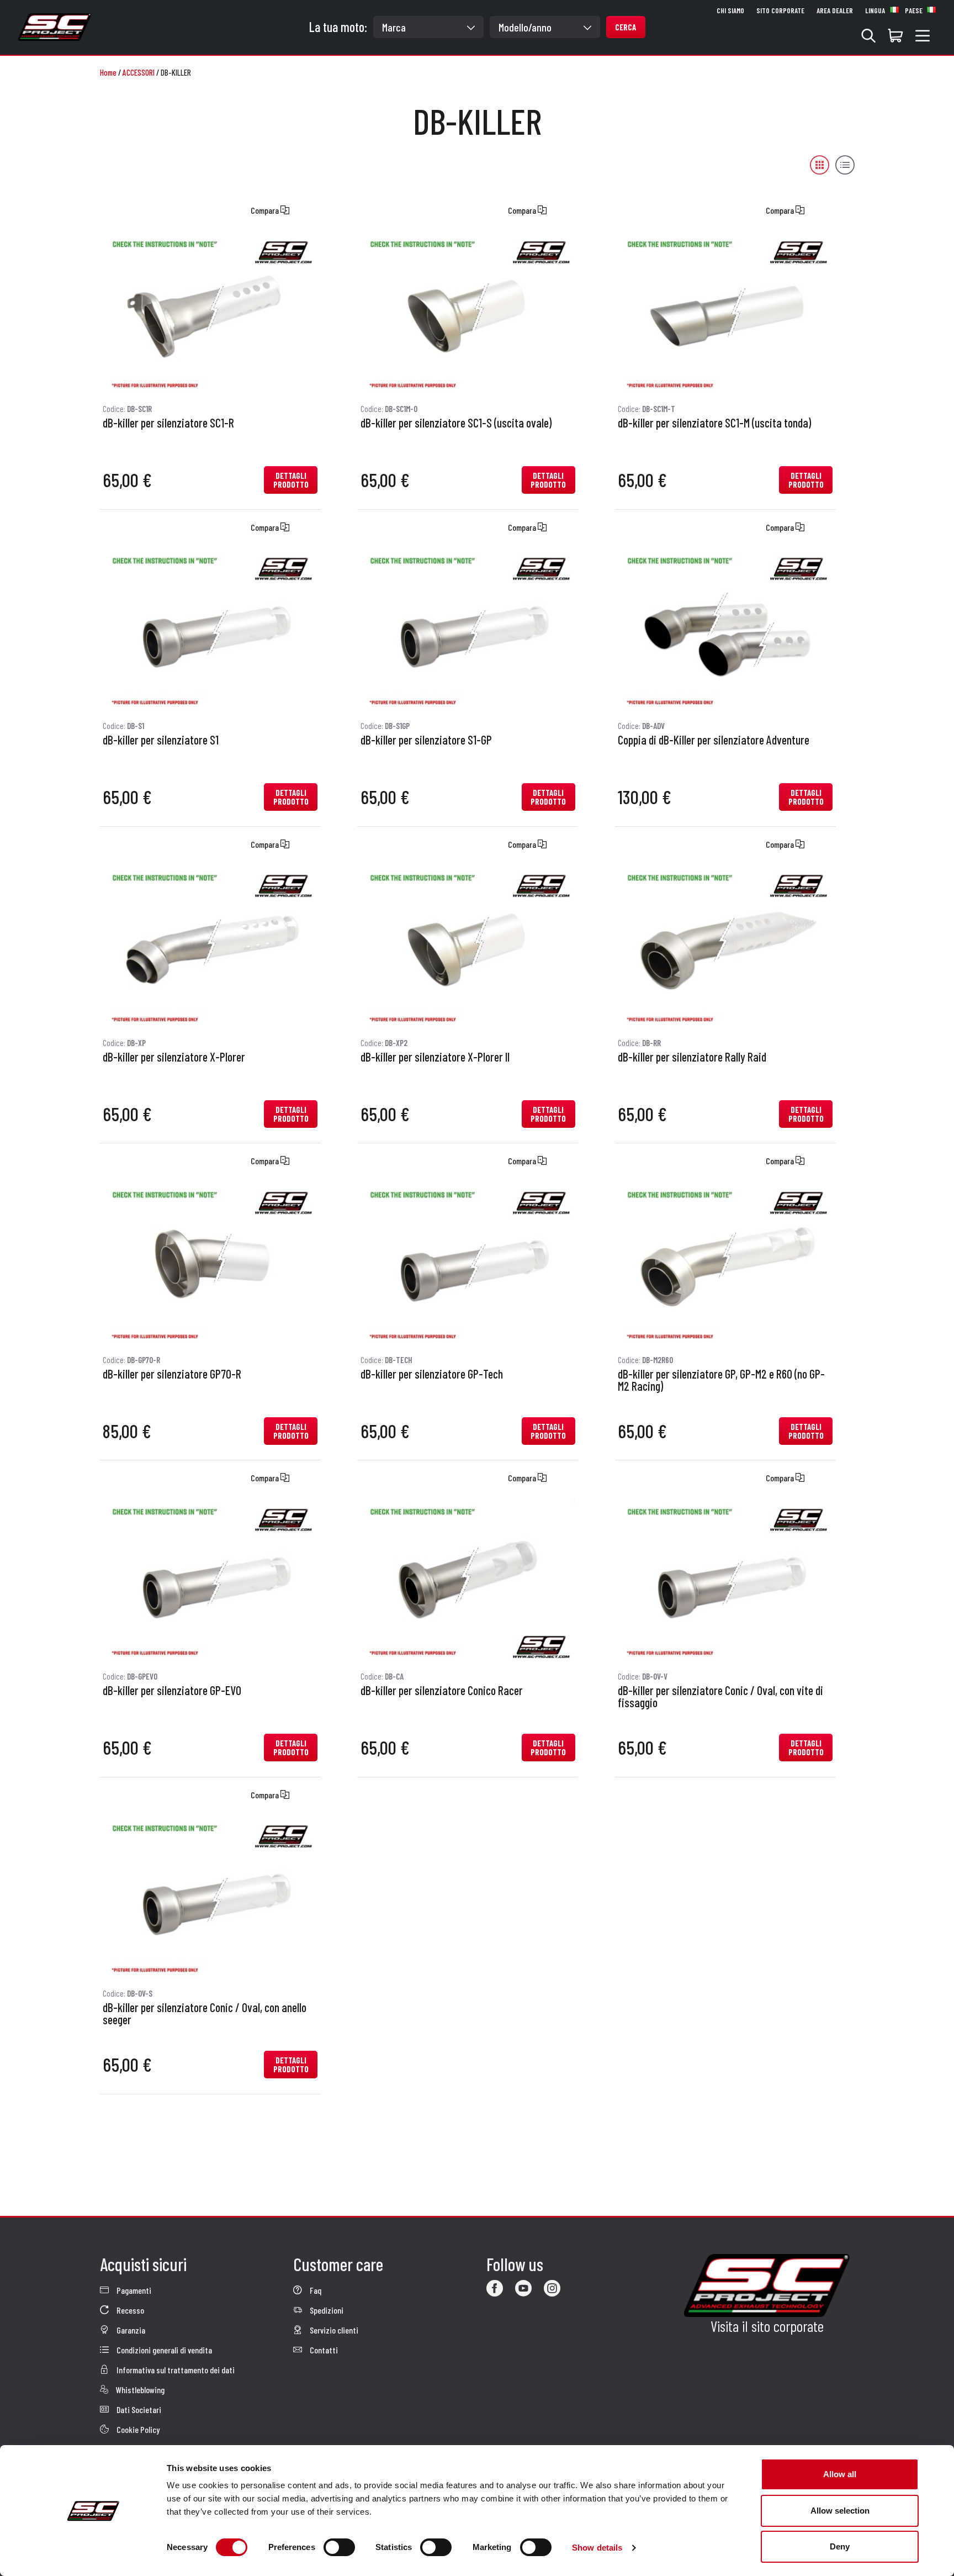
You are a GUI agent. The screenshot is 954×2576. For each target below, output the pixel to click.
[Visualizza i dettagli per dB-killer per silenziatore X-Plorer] (210, 946)
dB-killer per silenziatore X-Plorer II (435, 1057)
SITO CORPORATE (780, 10)
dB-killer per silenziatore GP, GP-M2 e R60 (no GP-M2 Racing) (721, 1380)
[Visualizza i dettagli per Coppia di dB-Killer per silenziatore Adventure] (725, 629)
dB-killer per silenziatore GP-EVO (172, 1691)
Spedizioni (326, 2310)
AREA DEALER (835, 10)
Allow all (840, 2474)
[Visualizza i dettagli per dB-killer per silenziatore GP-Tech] (468, 1263)
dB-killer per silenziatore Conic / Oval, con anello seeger (205, 2014)
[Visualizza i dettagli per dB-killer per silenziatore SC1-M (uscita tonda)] (725, 312)
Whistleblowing (139, 2390)
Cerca (626, 27)
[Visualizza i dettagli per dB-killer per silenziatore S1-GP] (468, 629)
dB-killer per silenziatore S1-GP (426, 740)
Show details (597, 2548)
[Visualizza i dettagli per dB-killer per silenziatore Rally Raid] (725, 946)
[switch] (339, 2547)
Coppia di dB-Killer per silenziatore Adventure (714, 740)
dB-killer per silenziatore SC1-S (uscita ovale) (456, 423)
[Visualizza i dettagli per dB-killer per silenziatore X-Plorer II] (468, 946)
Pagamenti (133, 2290)
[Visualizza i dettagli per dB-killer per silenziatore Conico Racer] (468, 1580)
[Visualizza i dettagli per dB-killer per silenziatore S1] (210, 629)
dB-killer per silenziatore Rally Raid (692, 1057)
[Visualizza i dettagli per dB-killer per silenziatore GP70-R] (210, 1263)
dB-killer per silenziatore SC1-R (168, 423)
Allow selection (840, 2511)
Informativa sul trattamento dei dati (175, 2370)
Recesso (129, 2310)
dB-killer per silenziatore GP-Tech (432, 1374)
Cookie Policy (137, 2429)
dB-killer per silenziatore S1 (161, 740)
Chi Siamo (730, 10)
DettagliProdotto (291, 480)
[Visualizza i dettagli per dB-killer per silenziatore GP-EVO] (210, 1580)
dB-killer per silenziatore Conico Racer (442, 1691)
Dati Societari (138, 2409)
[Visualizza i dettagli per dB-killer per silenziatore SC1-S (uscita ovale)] (468, 312)
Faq (315, 2290)
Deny (840, 2546)
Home (108, 72)
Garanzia (130, 2330)
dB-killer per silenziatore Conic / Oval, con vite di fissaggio (720, 1697)
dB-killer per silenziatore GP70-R (172, 1374)
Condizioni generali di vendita (163, 2350)
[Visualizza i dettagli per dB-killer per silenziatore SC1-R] (210, 312)
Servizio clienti (333, 2330)
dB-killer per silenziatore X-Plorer (174, 1057)
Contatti (323, 2350)
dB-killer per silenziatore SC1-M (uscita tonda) (714, 423)
